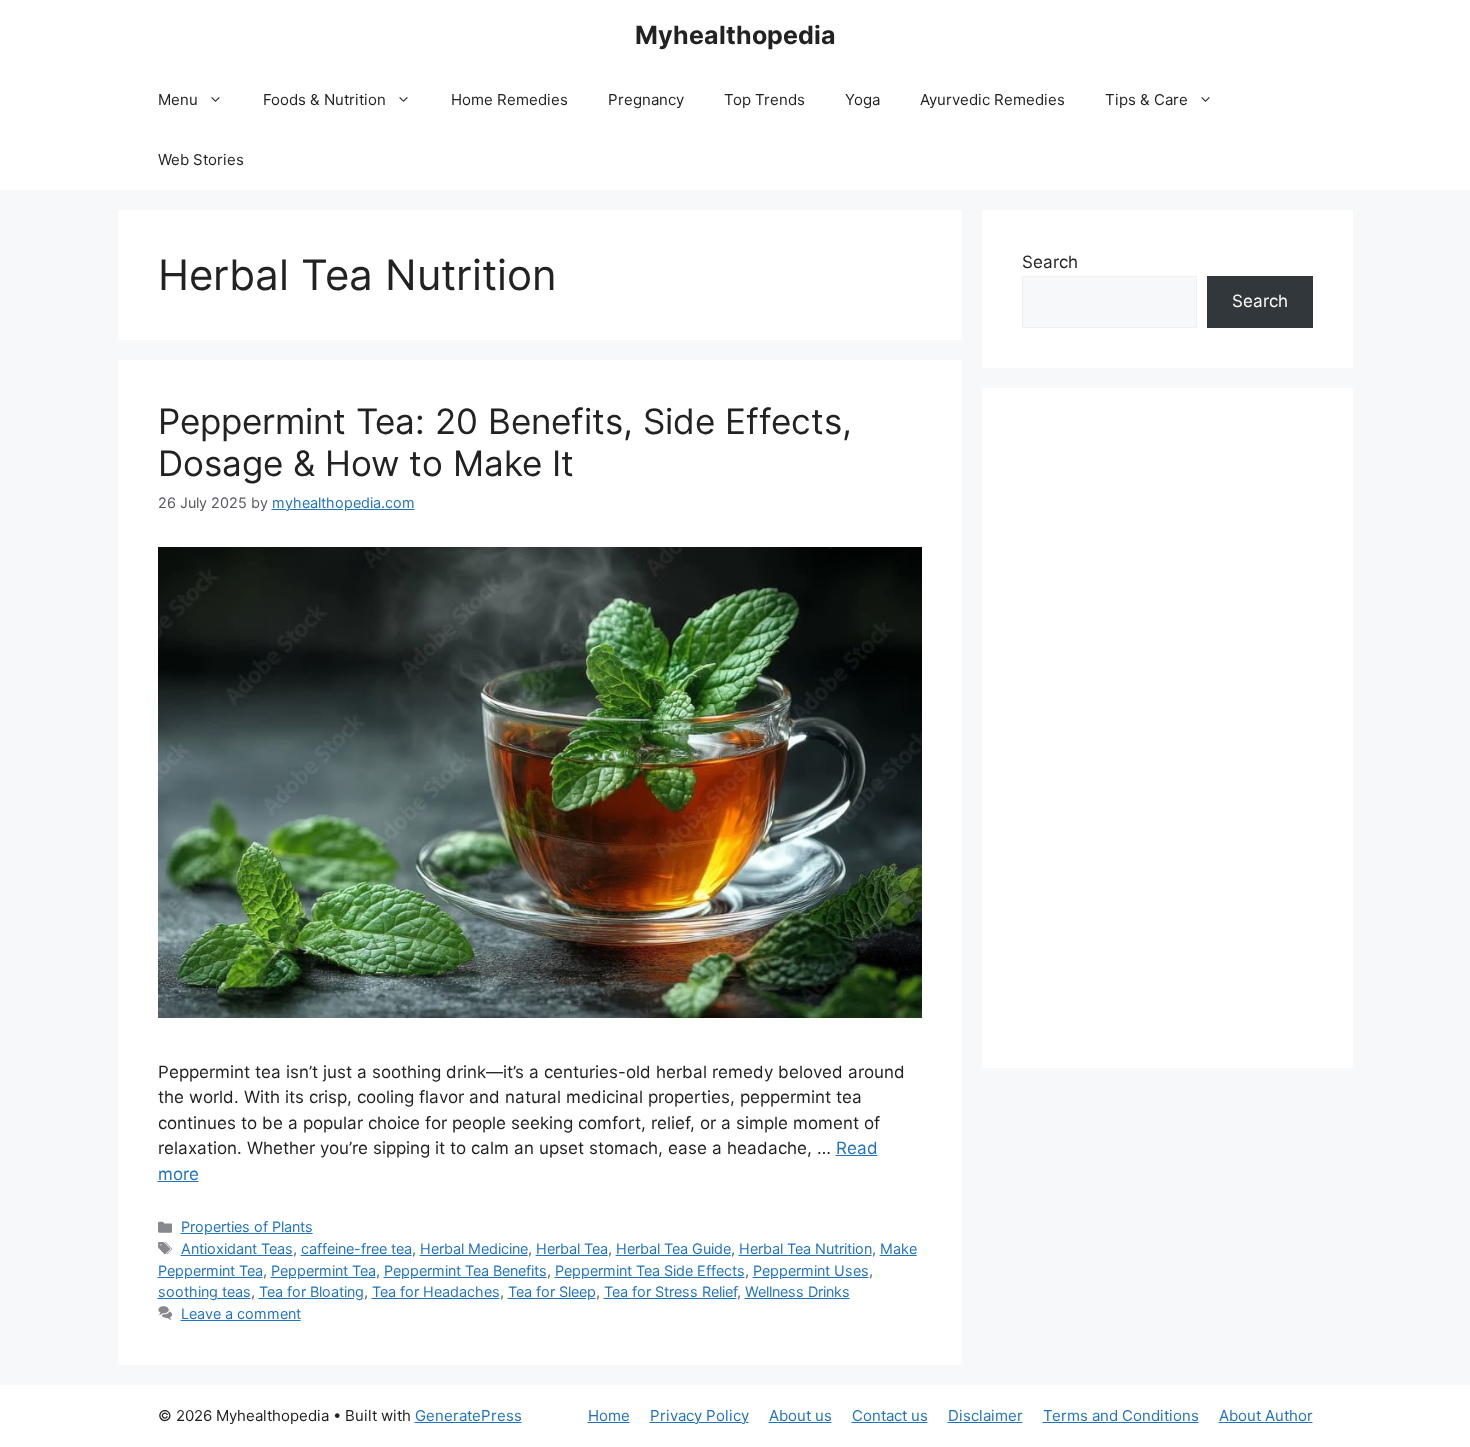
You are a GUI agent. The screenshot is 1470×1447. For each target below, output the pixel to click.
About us (800, 1415)
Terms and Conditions (1121, 1415)
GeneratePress (468, 1415)
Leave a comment (241, 1313)
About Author (1266, 1415)
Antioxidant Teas (237, 1248)
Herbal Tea (572, 1248)
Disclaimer (985, 1415)
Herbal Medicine (474, 1248)
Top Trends (764, 99)
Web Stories (201, 159)
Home (609, 1415)
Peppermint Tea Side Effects (650, 1270)
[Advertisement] (1167, 728)
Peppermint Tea (323, 1270)
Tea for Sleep (552, 1291)
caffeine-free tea (356, 1248)
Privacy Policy (699, 1415)
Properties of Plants (247, 1226)
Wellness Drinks (797, 1291)
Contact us (890, 1415)
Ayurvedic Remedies (992, 99)
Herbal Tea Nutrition (805, 1248)
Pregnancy (646, 99)
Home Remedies (509, 99)
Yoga (862, 99)
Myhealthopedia (735, 35)
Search (1050, 262)
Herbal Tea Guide (673, 1248)
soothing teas (204, 1291)
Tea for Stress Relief (670, 1291)
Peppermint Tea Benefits (465, 1270)
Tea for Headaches (436, 1291)
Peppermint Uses (811, 1270)
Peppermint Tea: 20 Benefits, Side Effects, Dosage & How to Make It (505, 442)
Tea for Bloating (311, 1291)
